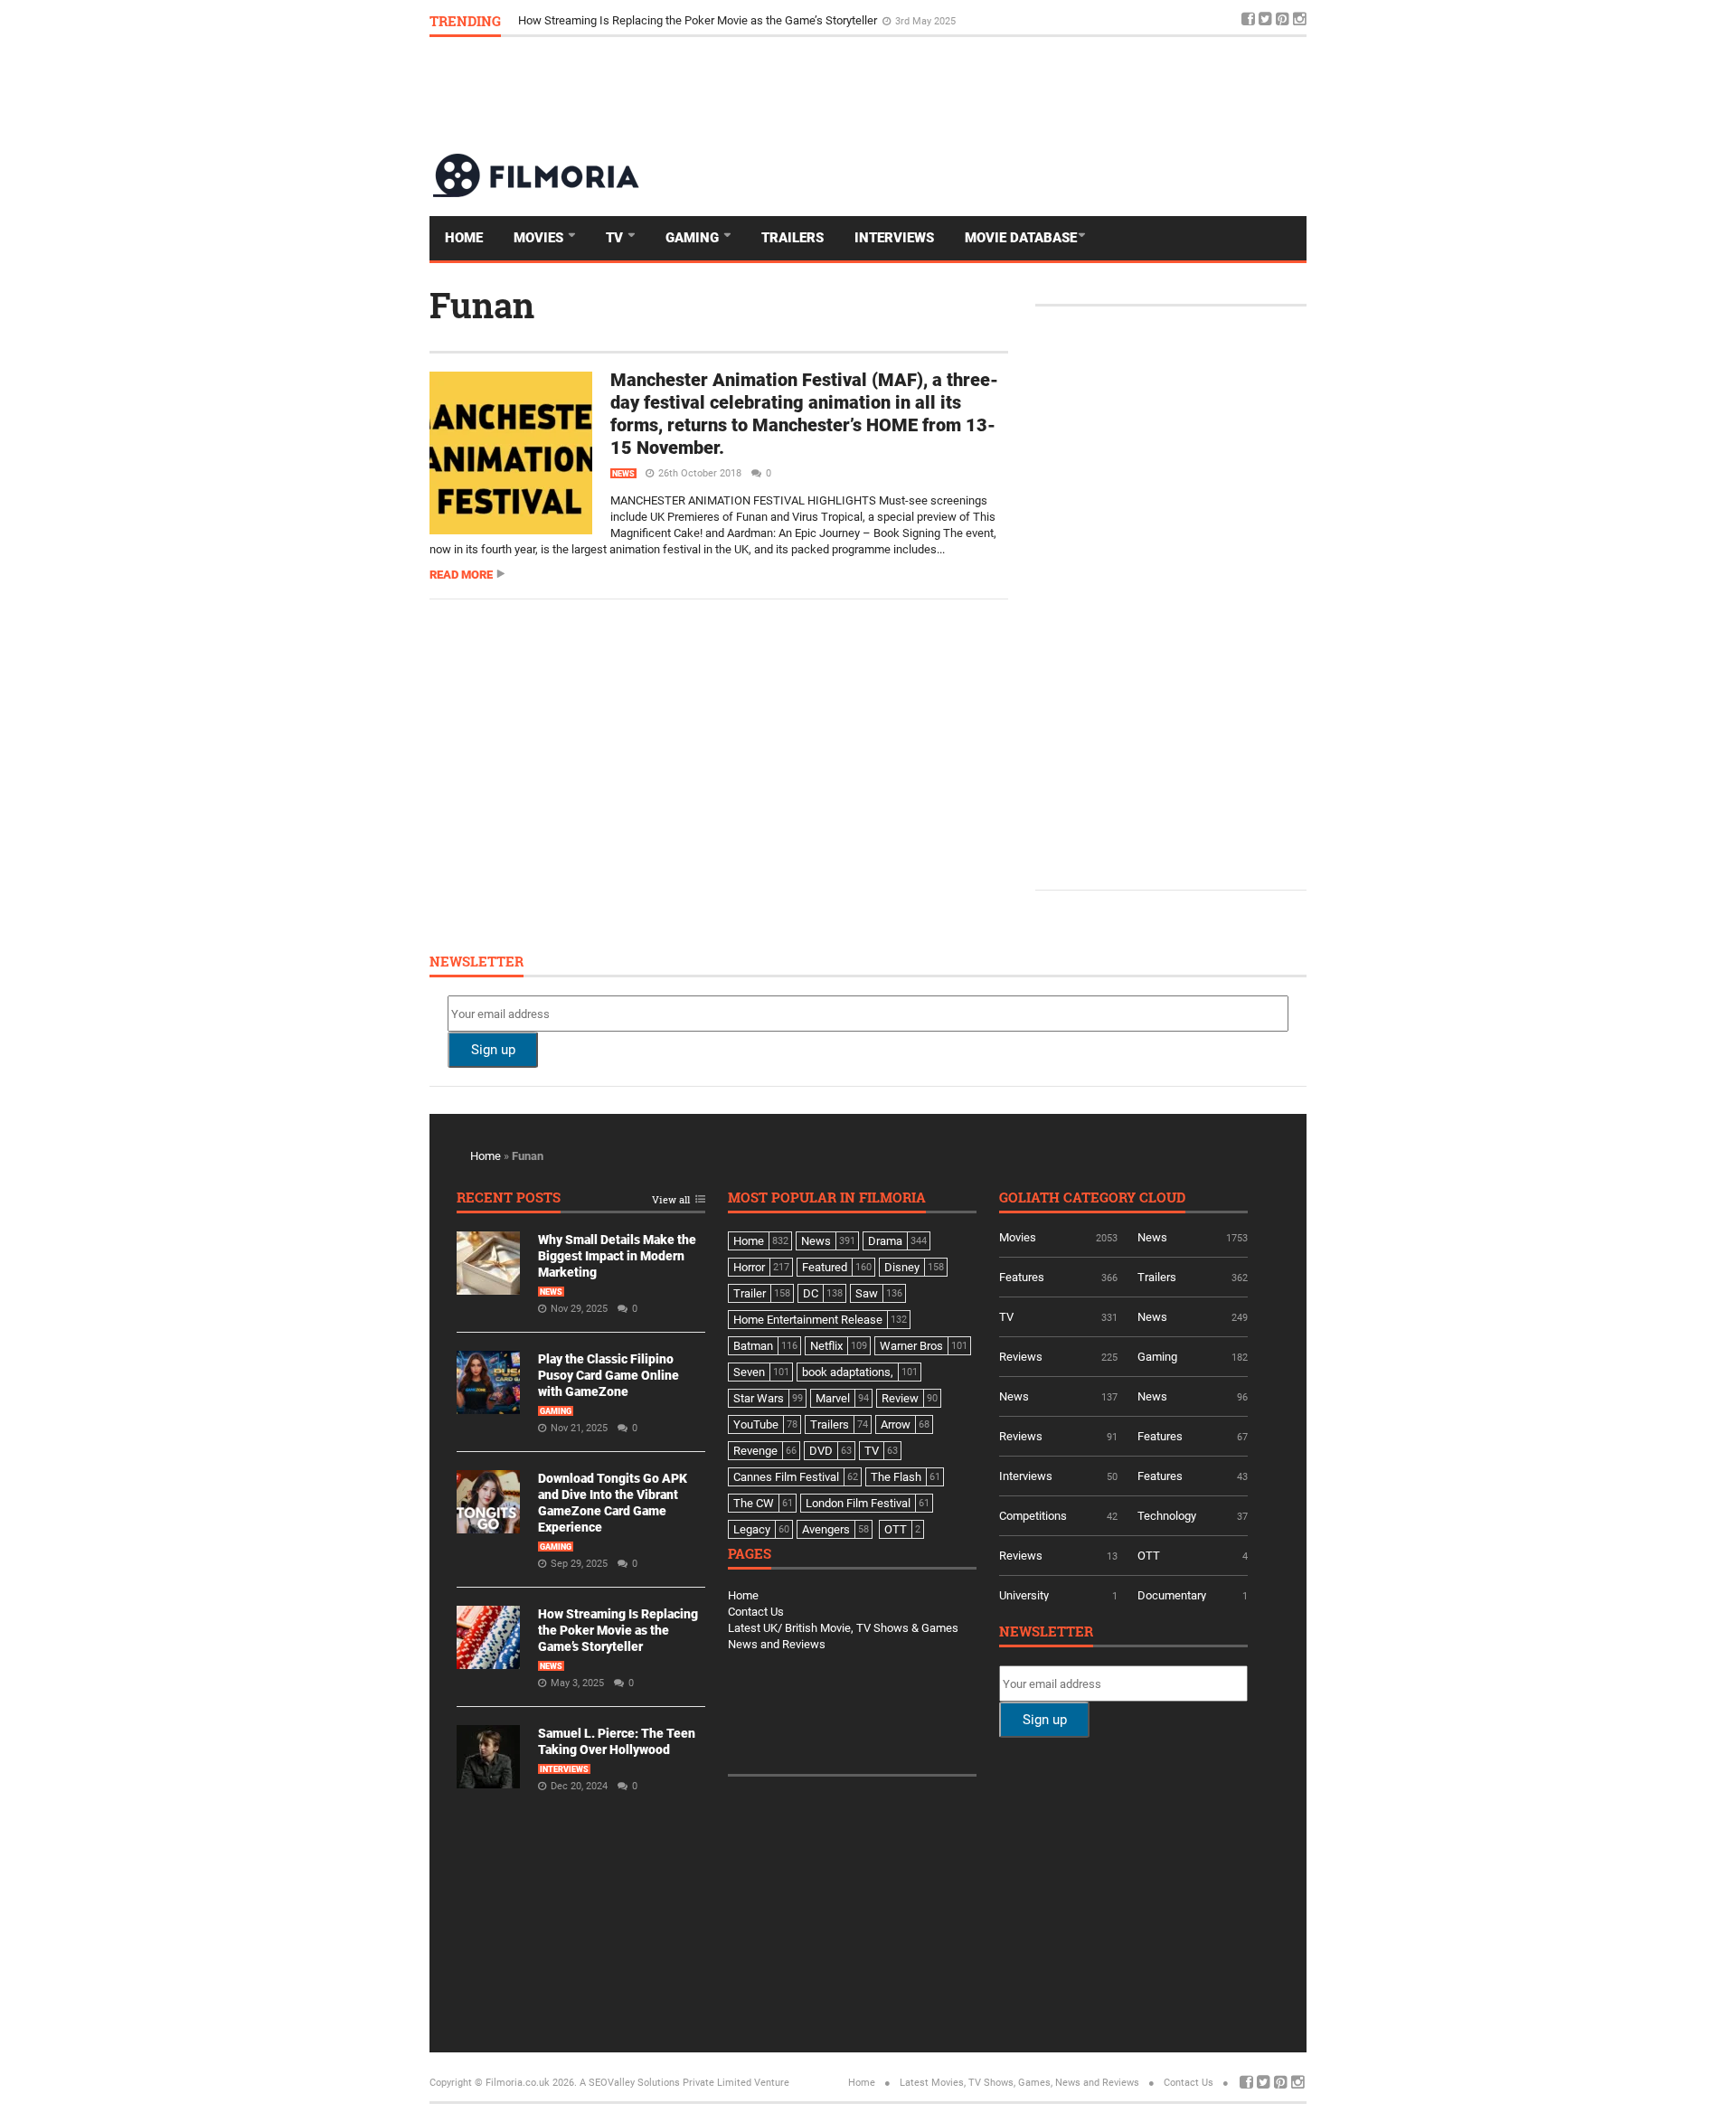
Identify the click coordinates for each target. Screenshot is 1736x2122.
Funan (482, 305)
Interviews (894, 238)
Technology (1167, 1516)
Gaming (694, 238)
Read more (461, 575)
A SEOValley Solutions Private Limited (665, 2083)
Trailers (793, 238)
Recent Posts (509, 1198)
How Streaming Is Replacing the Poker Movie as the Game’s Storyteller (699, 20)
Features (1022, 1277)
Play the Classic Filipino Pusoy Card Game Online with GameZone (609, 1375)
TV (616, 238)
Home (464, 238)
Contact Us (756, 1612)
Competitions (1033, 1516)
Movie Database (1021, 238)
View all (671, 1200)
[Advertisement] (977, 94)
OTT (1149, 1556)
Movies (540, 238)
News (623, 474)
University (1024, 1595)
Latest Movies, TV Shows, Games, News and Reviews (1019, 2083)
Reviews (1021, 1357)
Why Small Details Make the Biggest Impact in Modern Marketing (617, 1256)
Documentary (1172, 1595)
